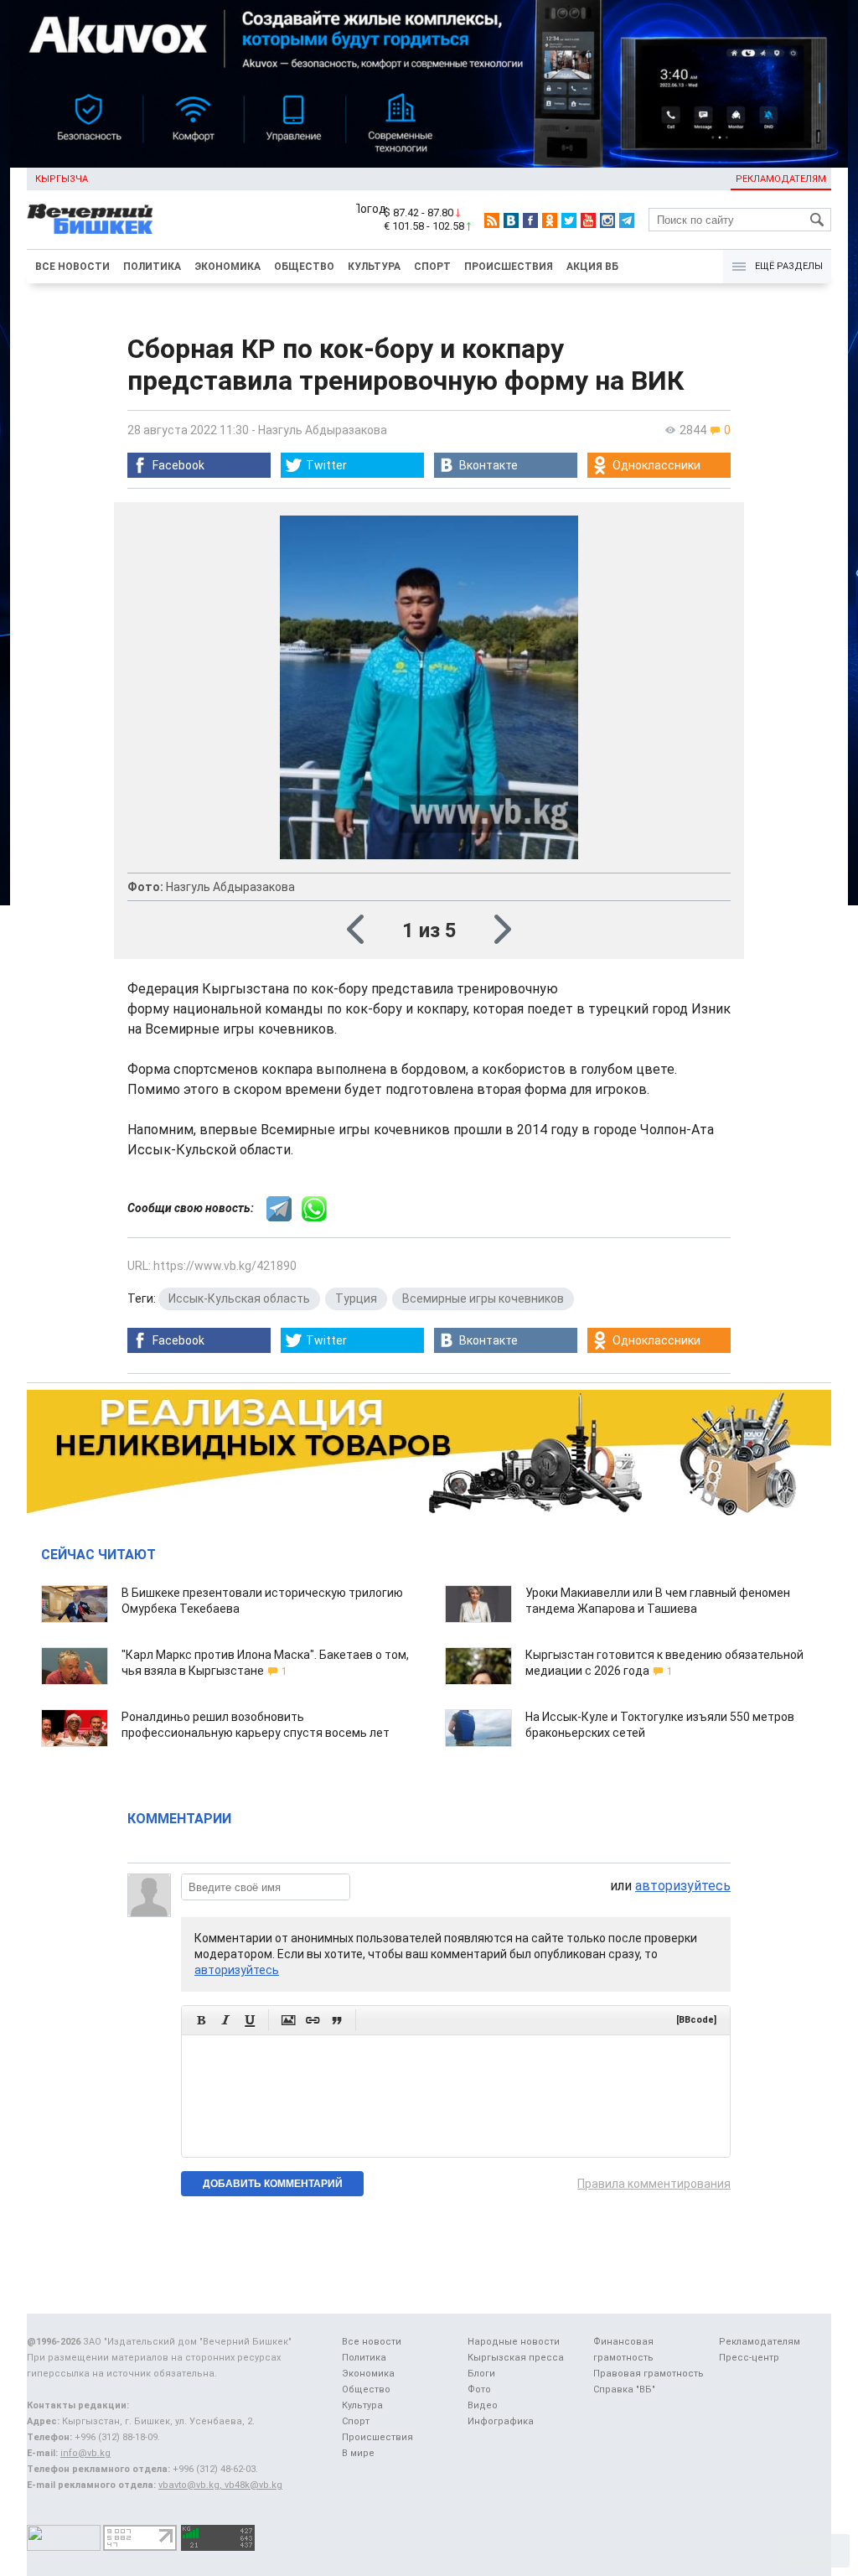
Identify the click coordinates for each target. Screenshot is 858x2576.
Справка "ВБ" (624, 2389)
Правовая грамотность (649, 2374)
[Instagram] (607, 220)
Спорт (432, 267)
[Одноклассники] (550, 220)
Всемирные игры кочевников (483, 1298)
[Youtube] (588, 220)
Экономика (227, 267)
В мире (358, 2453)
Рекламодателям (781, 179)
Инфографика (501, 2421)
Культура (374, 267)
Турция (356, 1298)
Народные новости (514, 2342)
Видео (483, 2405)
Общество (304, 267)
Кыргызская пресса (516, 2358)
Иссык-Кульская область (239, 1298)
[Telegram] (627, 220)
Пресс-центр (749, 2358)
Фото (479, 2389)
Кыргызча (62, 179)
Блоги (481, 2374)
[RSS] (492, 220)
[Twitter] (569, 220)
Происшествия (509, 267)
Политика (152, 267)
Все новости (72, 267)
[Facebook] (530, 220)
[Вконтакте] (511, 220)
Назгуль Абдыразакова (323, 430)
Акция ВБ (592, 267)
